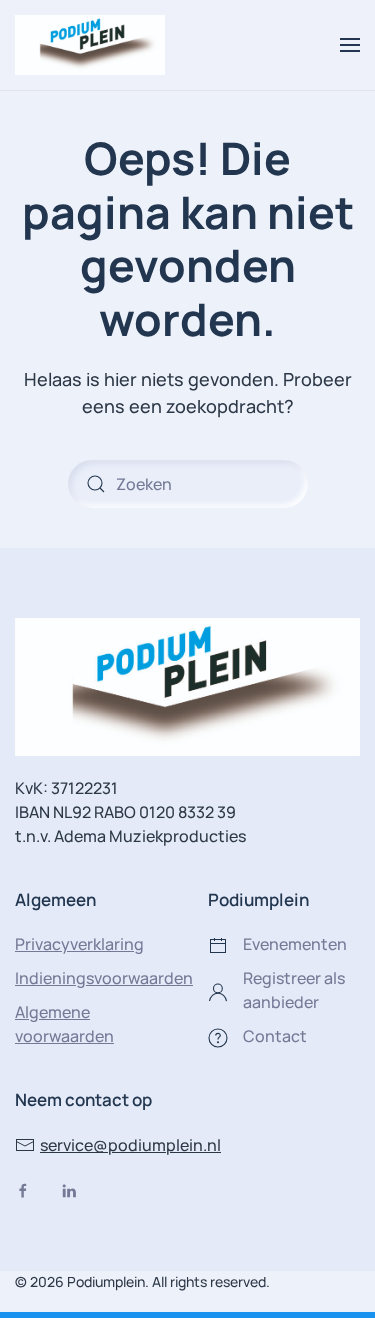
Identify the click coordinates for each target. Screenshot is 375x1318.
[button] (350, 45)
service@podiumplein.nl (130, 1145)
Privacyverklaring (79, 944)
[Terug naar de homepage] (90, 45)
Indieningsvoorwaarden (104, 978)
